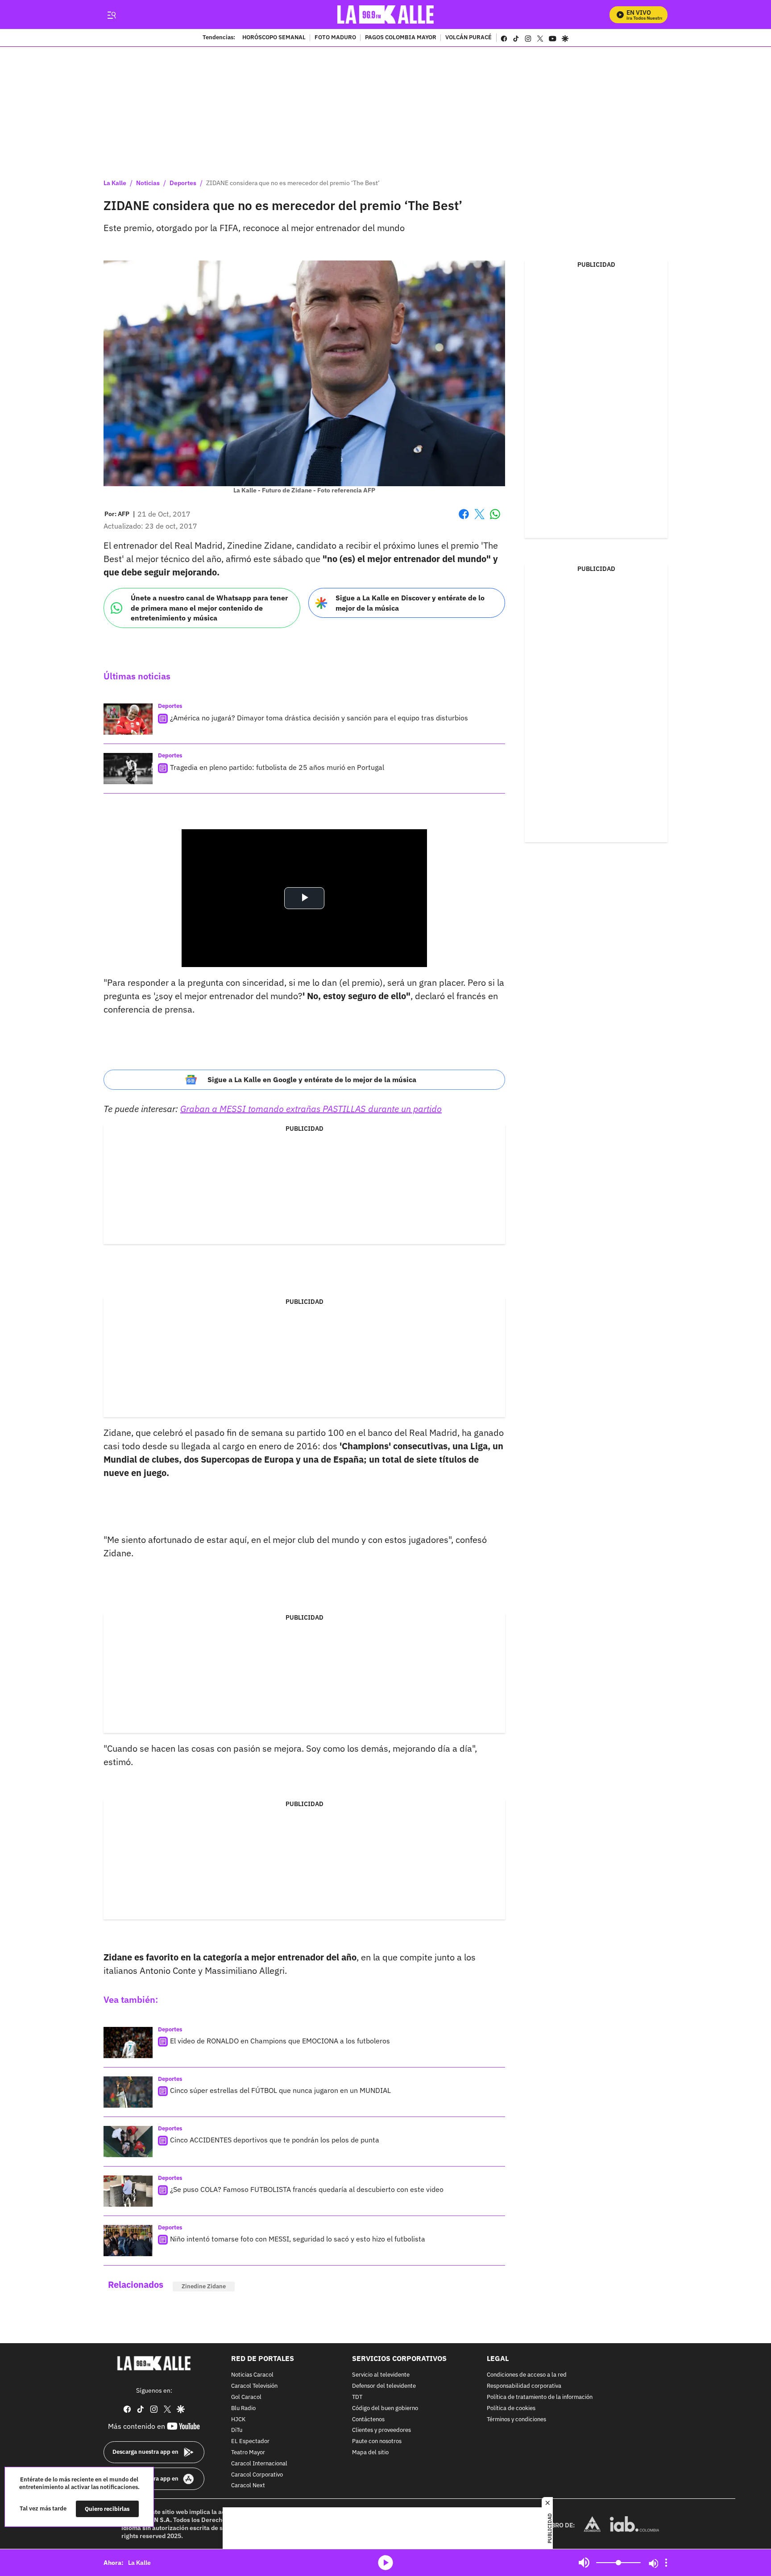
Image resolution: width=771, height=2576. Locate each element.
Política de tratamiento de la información (540, 2397)
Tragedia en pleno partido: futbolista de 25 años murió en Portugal (277, 767)
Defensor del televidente (384, 2386)
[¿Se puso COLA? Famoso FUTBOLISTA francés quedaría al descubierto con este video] (128, 2191)
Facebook (464, 519)
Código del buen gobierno (385, 2409)
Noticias (148, 183)
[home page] (386, 14)
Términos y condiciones (516, 2420)
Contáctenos (368, 2420)
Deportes (183, 183)
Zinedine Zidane (204, 2286)
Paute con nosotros (377, 2442)
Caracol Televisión (254, 2386)
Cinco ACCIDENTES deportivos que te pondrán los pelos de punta (275, 2140)
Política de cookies (511, 2409)
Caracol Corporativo (257, 2475)
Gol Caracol (246, 2397)
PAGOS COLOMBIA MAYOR (401, 38)
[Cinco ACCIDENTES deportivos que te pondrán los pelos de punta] (128, 2142)
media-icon (385, 2563)
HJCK (238, 2420)
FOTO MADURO (335, 38)
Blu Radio (243, 2409)
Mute (584, 2563)
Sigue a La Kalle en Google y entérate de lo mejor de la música (312, 1079)
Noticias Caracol (252, 2375)
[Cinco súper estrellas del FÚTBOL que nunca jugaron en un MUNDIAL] (128, 2092)
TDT (357, 2397)
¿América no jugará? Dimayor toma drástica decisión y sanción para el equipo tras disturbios (319, 718)
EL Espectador (250, 2442)
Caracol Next (248, 2486)
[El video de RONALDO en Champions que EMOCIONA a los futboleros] (128, 2043)
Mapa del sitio (370, 2453)
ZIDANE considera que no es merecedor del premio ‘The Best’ (293, 183)
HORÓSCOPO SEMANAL (274, 38)
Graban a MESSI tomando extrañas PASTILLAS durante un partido (311, 1109)
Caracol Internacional (259, 2464)
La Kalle (115, 183)
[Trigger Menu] (111, 15)
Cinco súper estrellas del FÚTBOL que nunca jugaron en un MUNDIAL (280, 2090)
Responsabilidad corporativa (524, 2386)
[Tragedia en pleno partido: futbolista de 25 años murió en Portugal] (128, 769)
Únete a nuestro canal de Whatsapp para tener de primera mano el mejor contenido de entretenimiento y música (209, 608)
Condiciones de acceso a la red (527, 2375)
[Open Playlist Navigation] (666, 2563)
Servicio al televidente (381, 2375)
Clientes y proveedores (381, 2431)
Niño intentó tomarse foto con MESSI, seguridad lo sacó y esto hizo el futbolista (298, 2239)
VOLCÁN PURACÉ (468, 38)
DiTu (237, 2431)
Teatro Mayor (248, 2453)
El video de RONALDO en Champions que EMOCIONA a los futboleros (280, 2041)
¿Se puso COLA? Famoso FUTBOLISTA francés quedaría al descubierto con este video (307, 2189)
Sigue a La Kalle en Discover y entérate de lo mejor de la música (410, 603)
